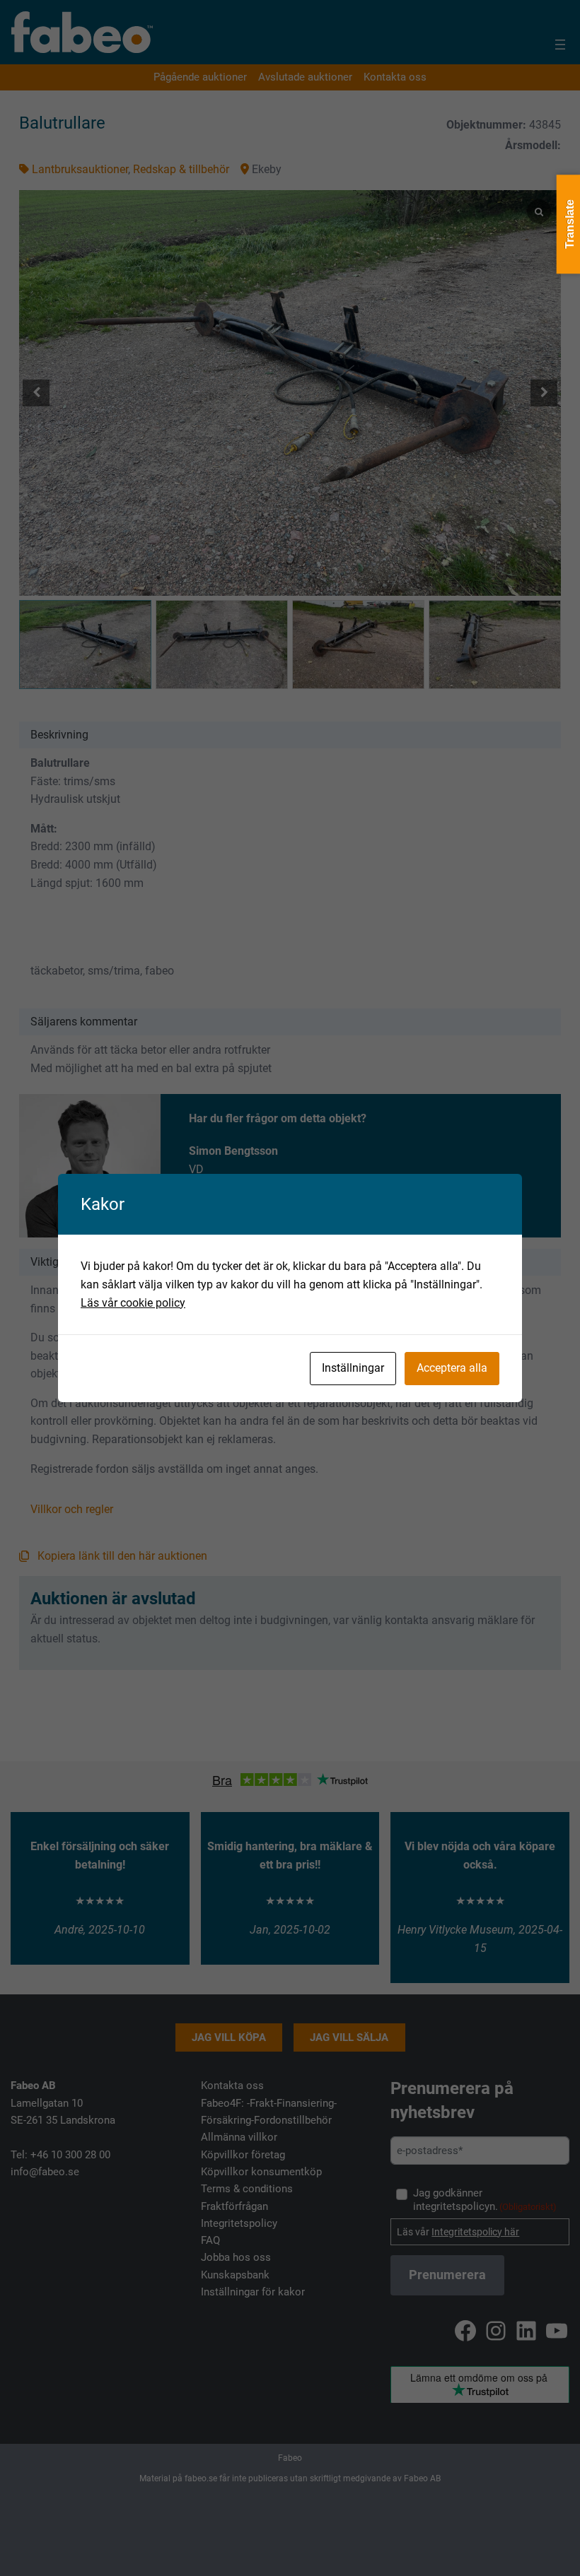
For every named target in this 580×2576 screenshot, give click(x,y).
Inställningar (353, 1368)
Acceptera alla (452, 1368)
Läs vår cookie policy (133, 1303)
